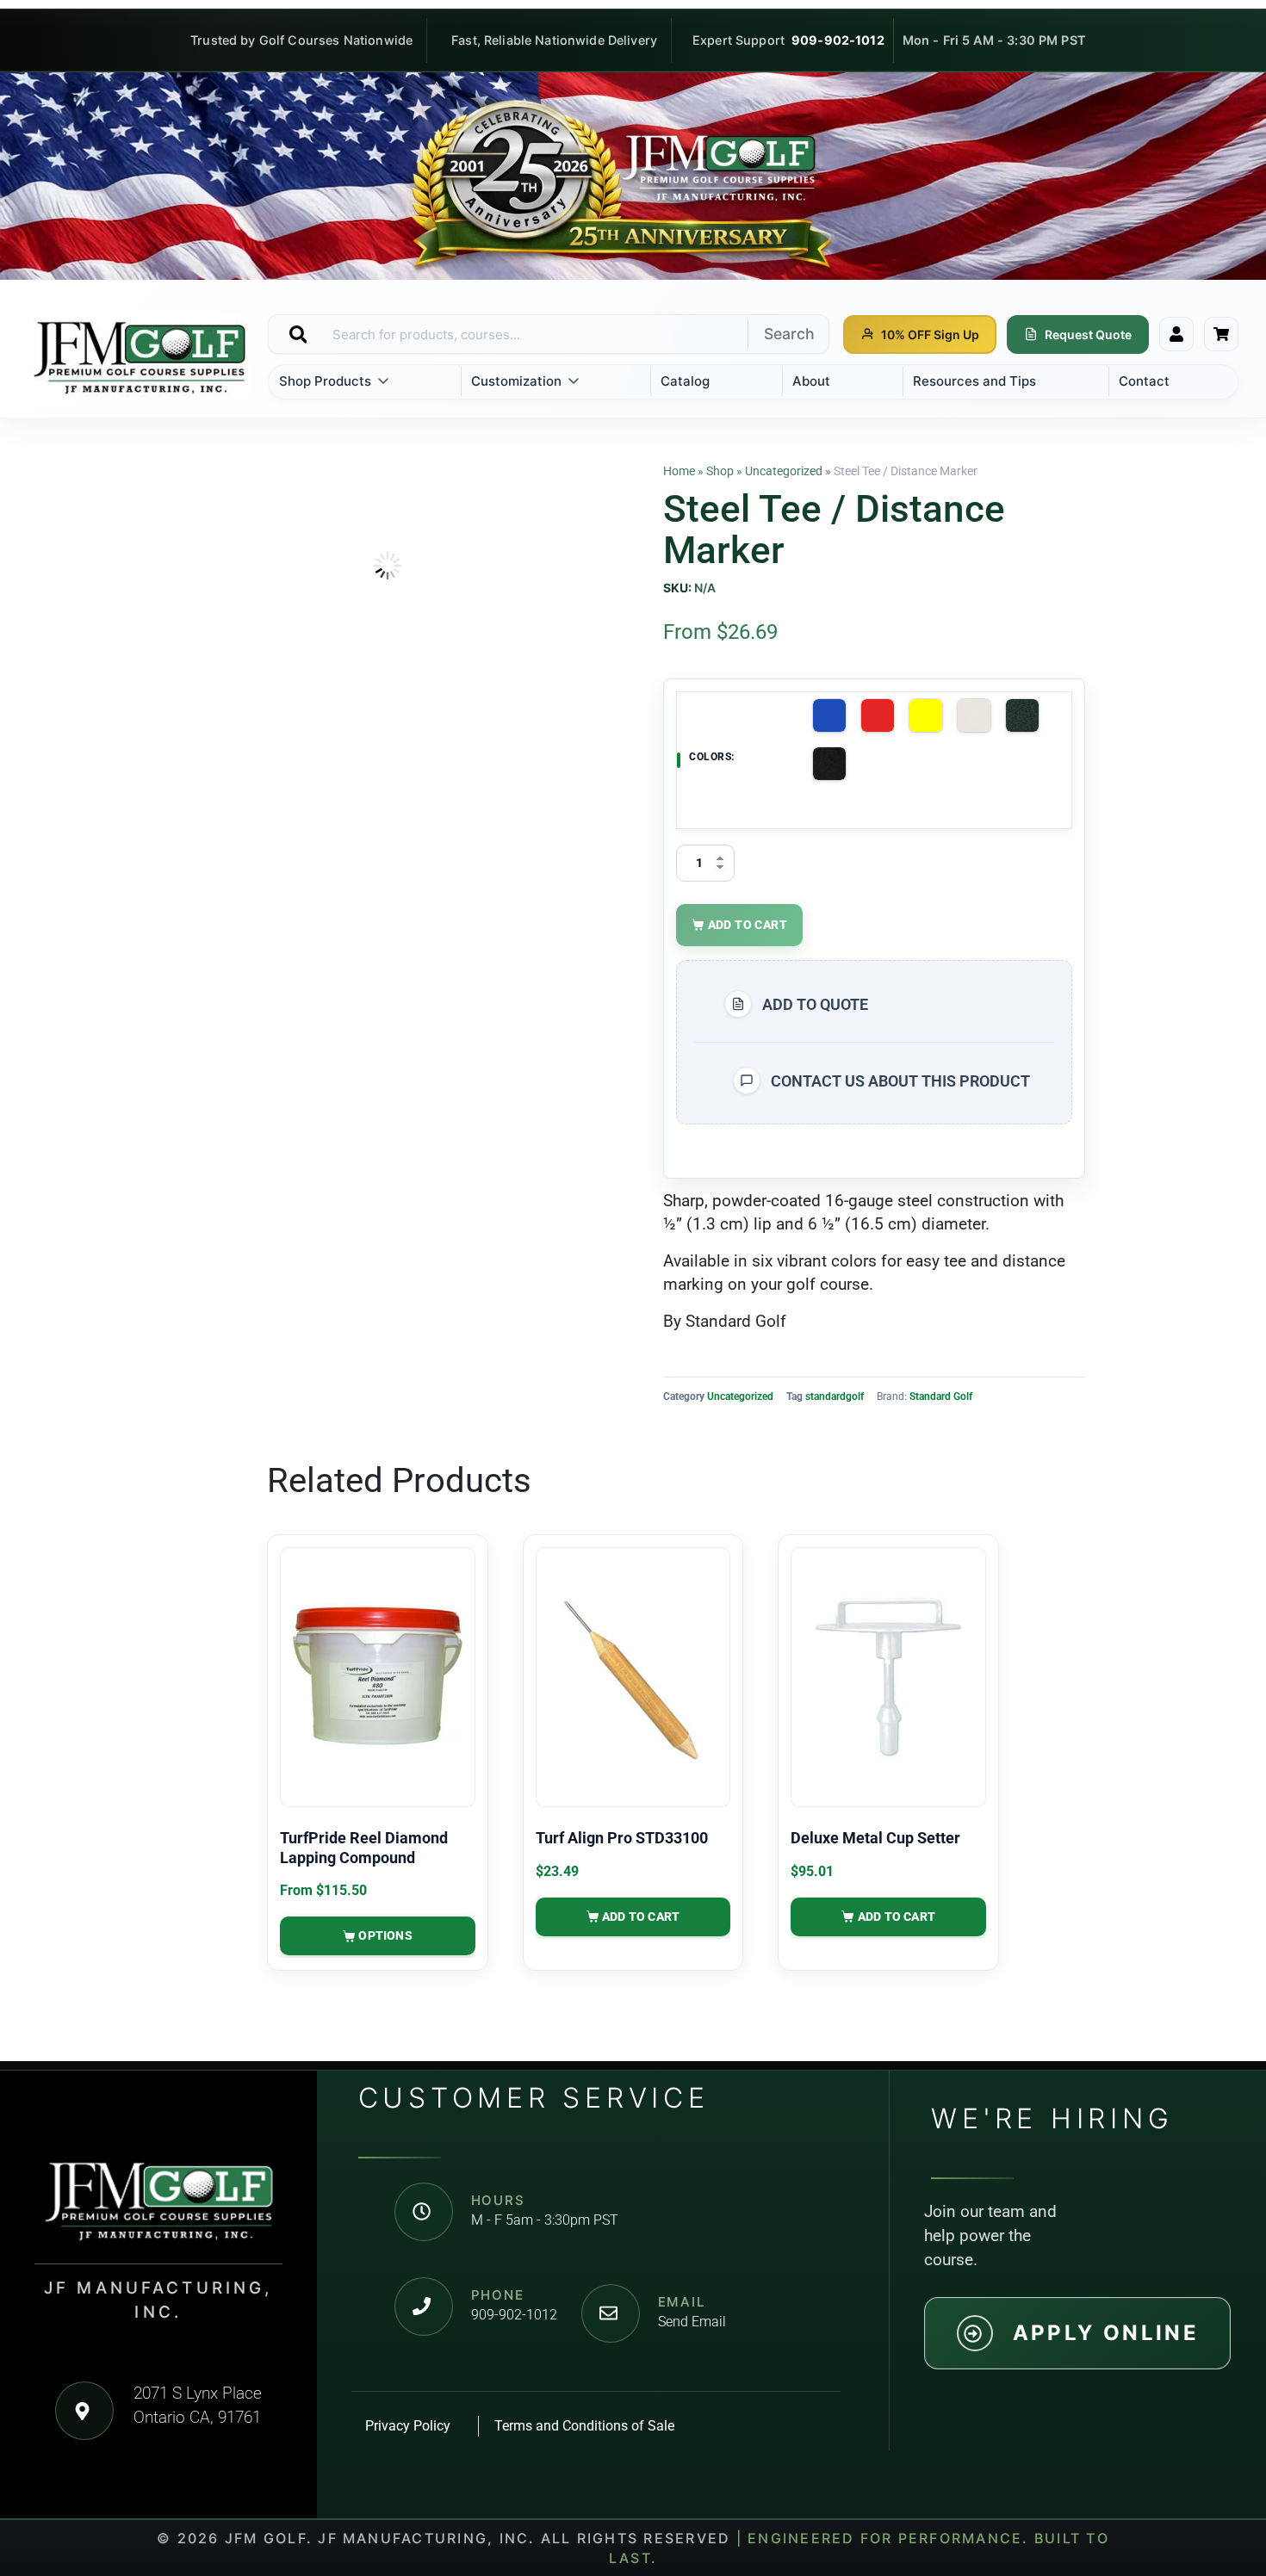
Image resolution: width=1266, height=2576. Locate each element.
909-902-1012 (838, 40)
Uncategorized (784, 471)
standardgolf (835, 1396)
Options (385, 1935)
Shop (720, 471)
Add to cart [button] (641, 1917)
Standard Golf (941, 1396)
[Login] (1176, 334)
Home (679, 471)
